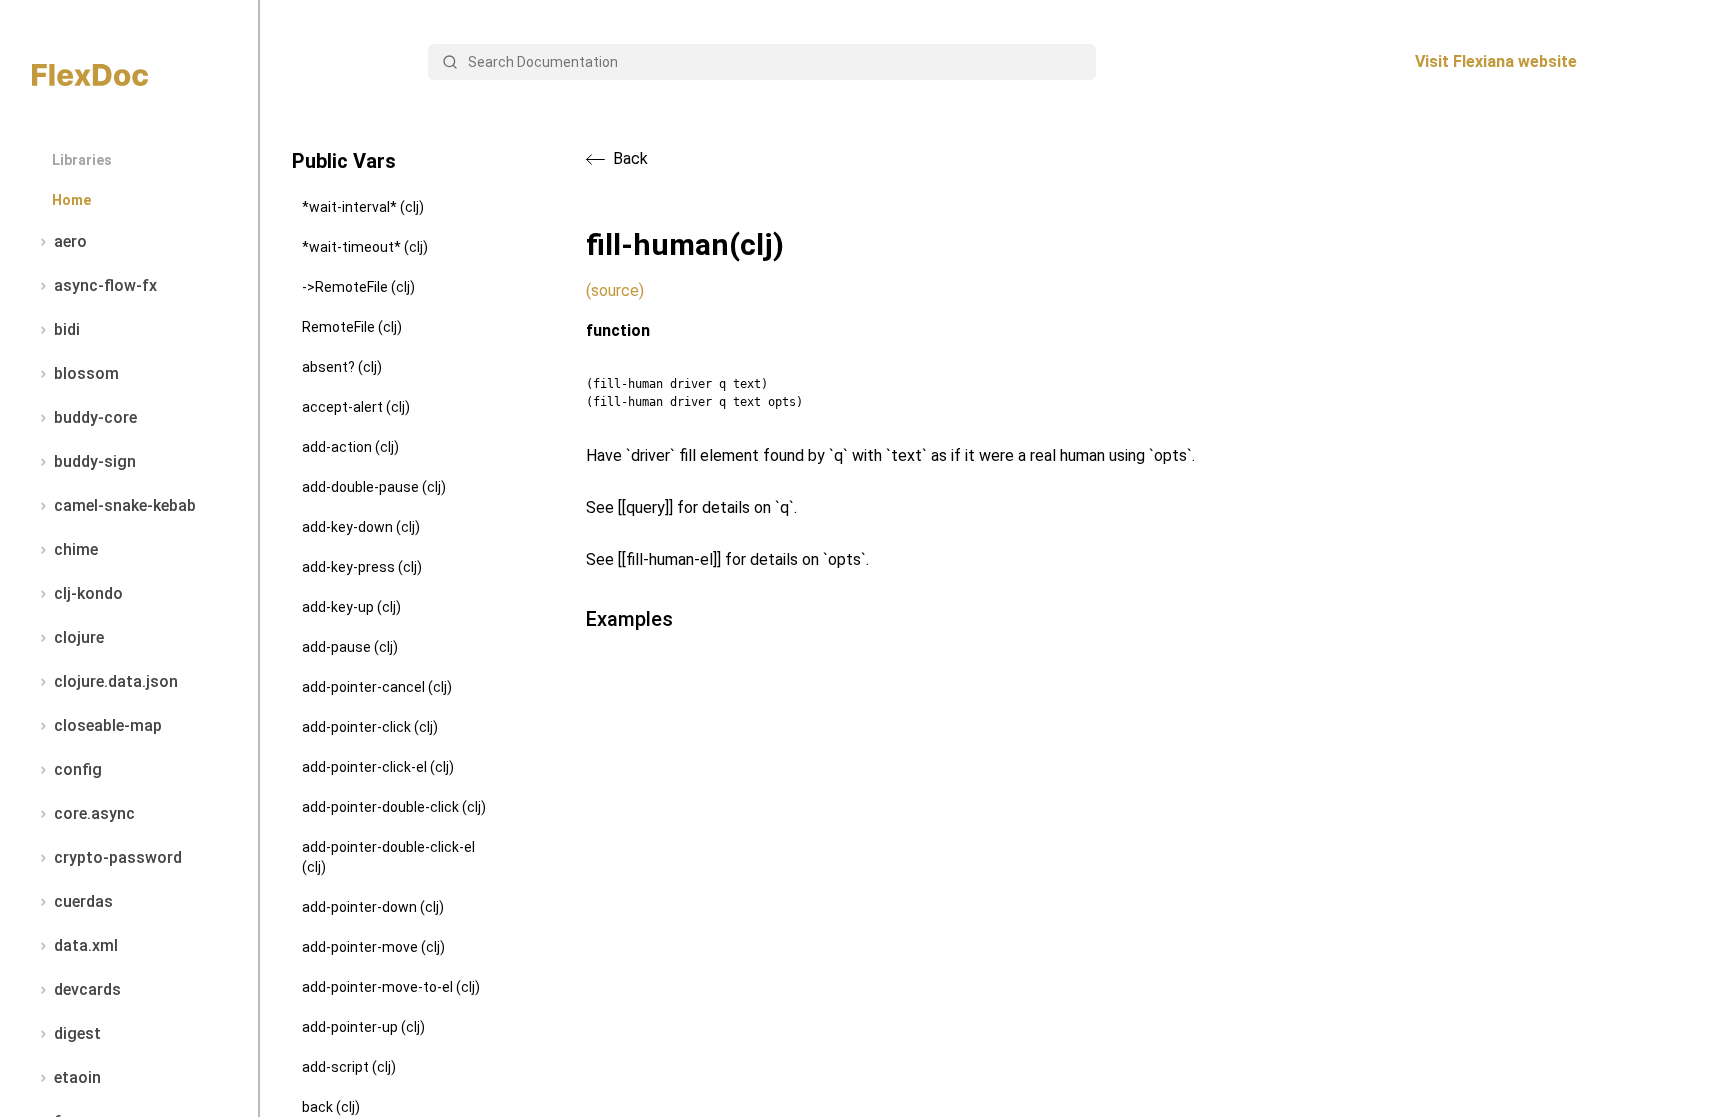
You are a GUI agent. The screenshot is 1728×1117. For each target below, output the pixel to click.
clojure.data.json (116, 681)
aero (70, 241)
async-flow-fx (105, 285)
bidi (67, 329)
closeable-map (108, 725)
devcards (87, 989)
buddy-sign (95, 461)
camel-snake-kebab (125, 505)
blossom (86, 373)
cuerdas (83, 901)
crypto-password (118, 857)
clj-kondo (88, 593)
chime (76, 549)
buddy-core (95, 417)
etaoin (77, 1077)
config (78, 769)
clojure (79, 637)
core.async (94, 813)
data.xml (86, 945)
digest (77, 1033)
